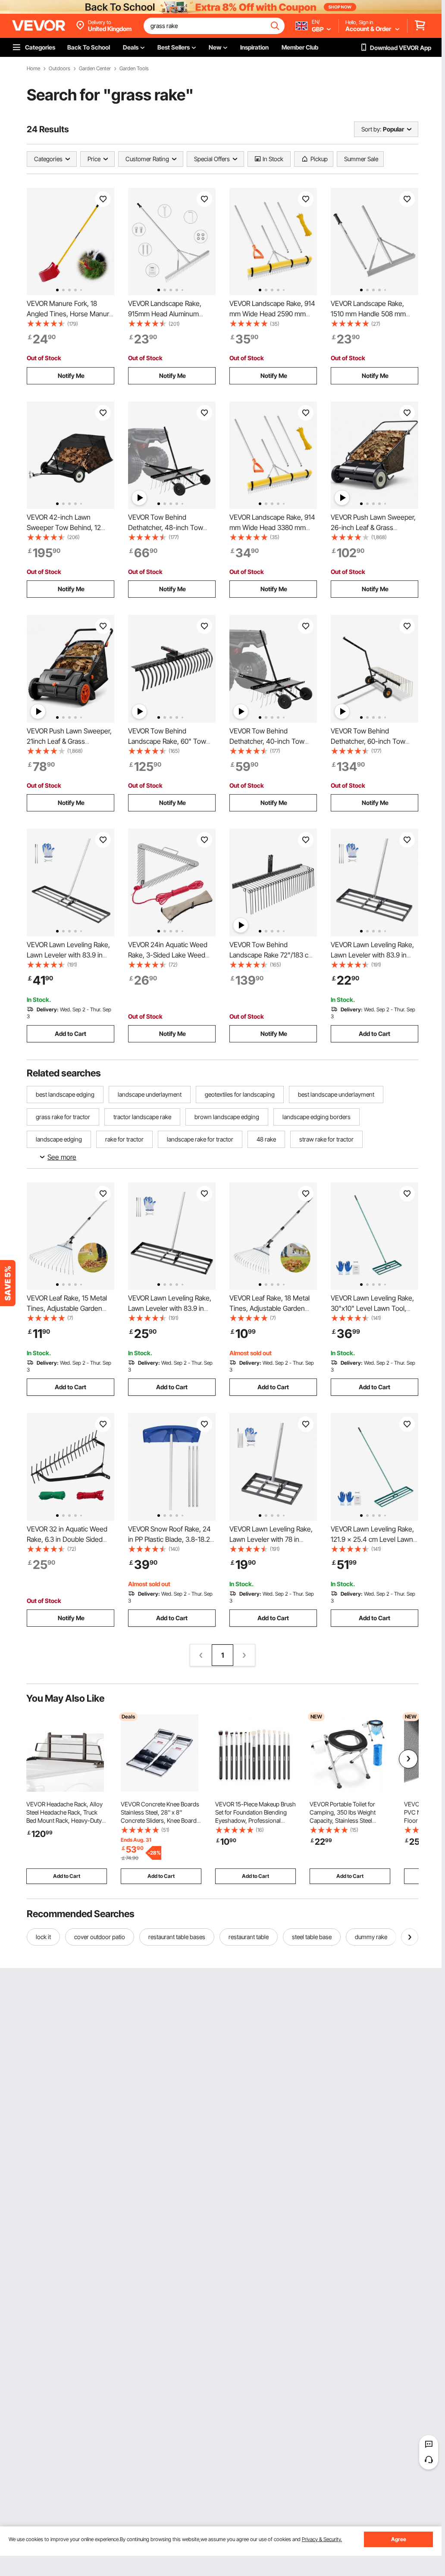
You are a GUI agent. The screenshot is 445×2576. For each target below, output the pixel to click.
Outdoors (60, 69)
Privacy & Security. (322, 2539)
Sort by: (371, 129)
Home (33, 69)
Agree (399, 2539)
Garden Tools (134, 69)
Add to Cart (71, 1034)
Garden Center (95, 69)
